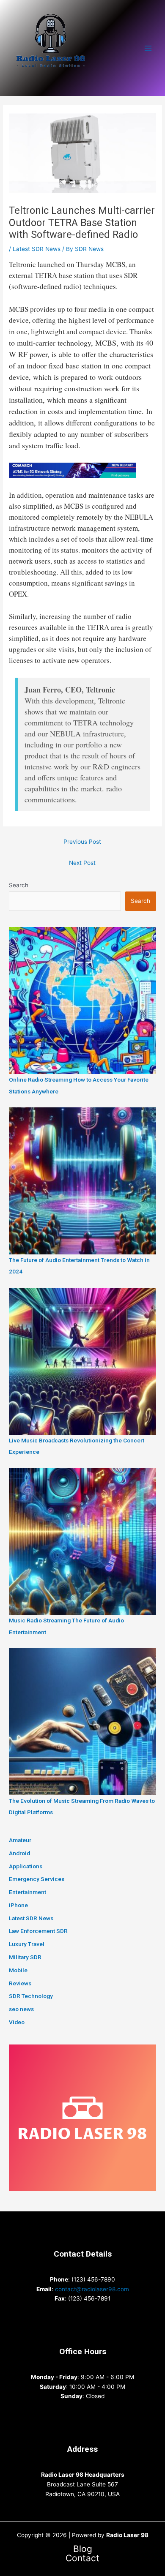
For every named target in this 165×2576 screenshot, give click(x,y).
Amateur (20, 1840)
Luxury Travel (27, 1944)
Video (17, 2022)
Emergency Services (37, 1879)
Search (19, 885)
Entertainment (27, 1892)
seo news (21, 2009)
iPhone (18, 1905)
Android (19, 1853)
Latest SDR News (37, 249)
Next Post (82, 863)
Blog (83, 2549)
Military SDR (25, 1957)
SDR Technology (31, 1996)
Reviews (20, 1983)
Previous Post (82, 842)
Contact (82, 2558)
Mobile (18, 1970)
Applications (26, 1866)
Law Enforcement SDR (38, 1931)
